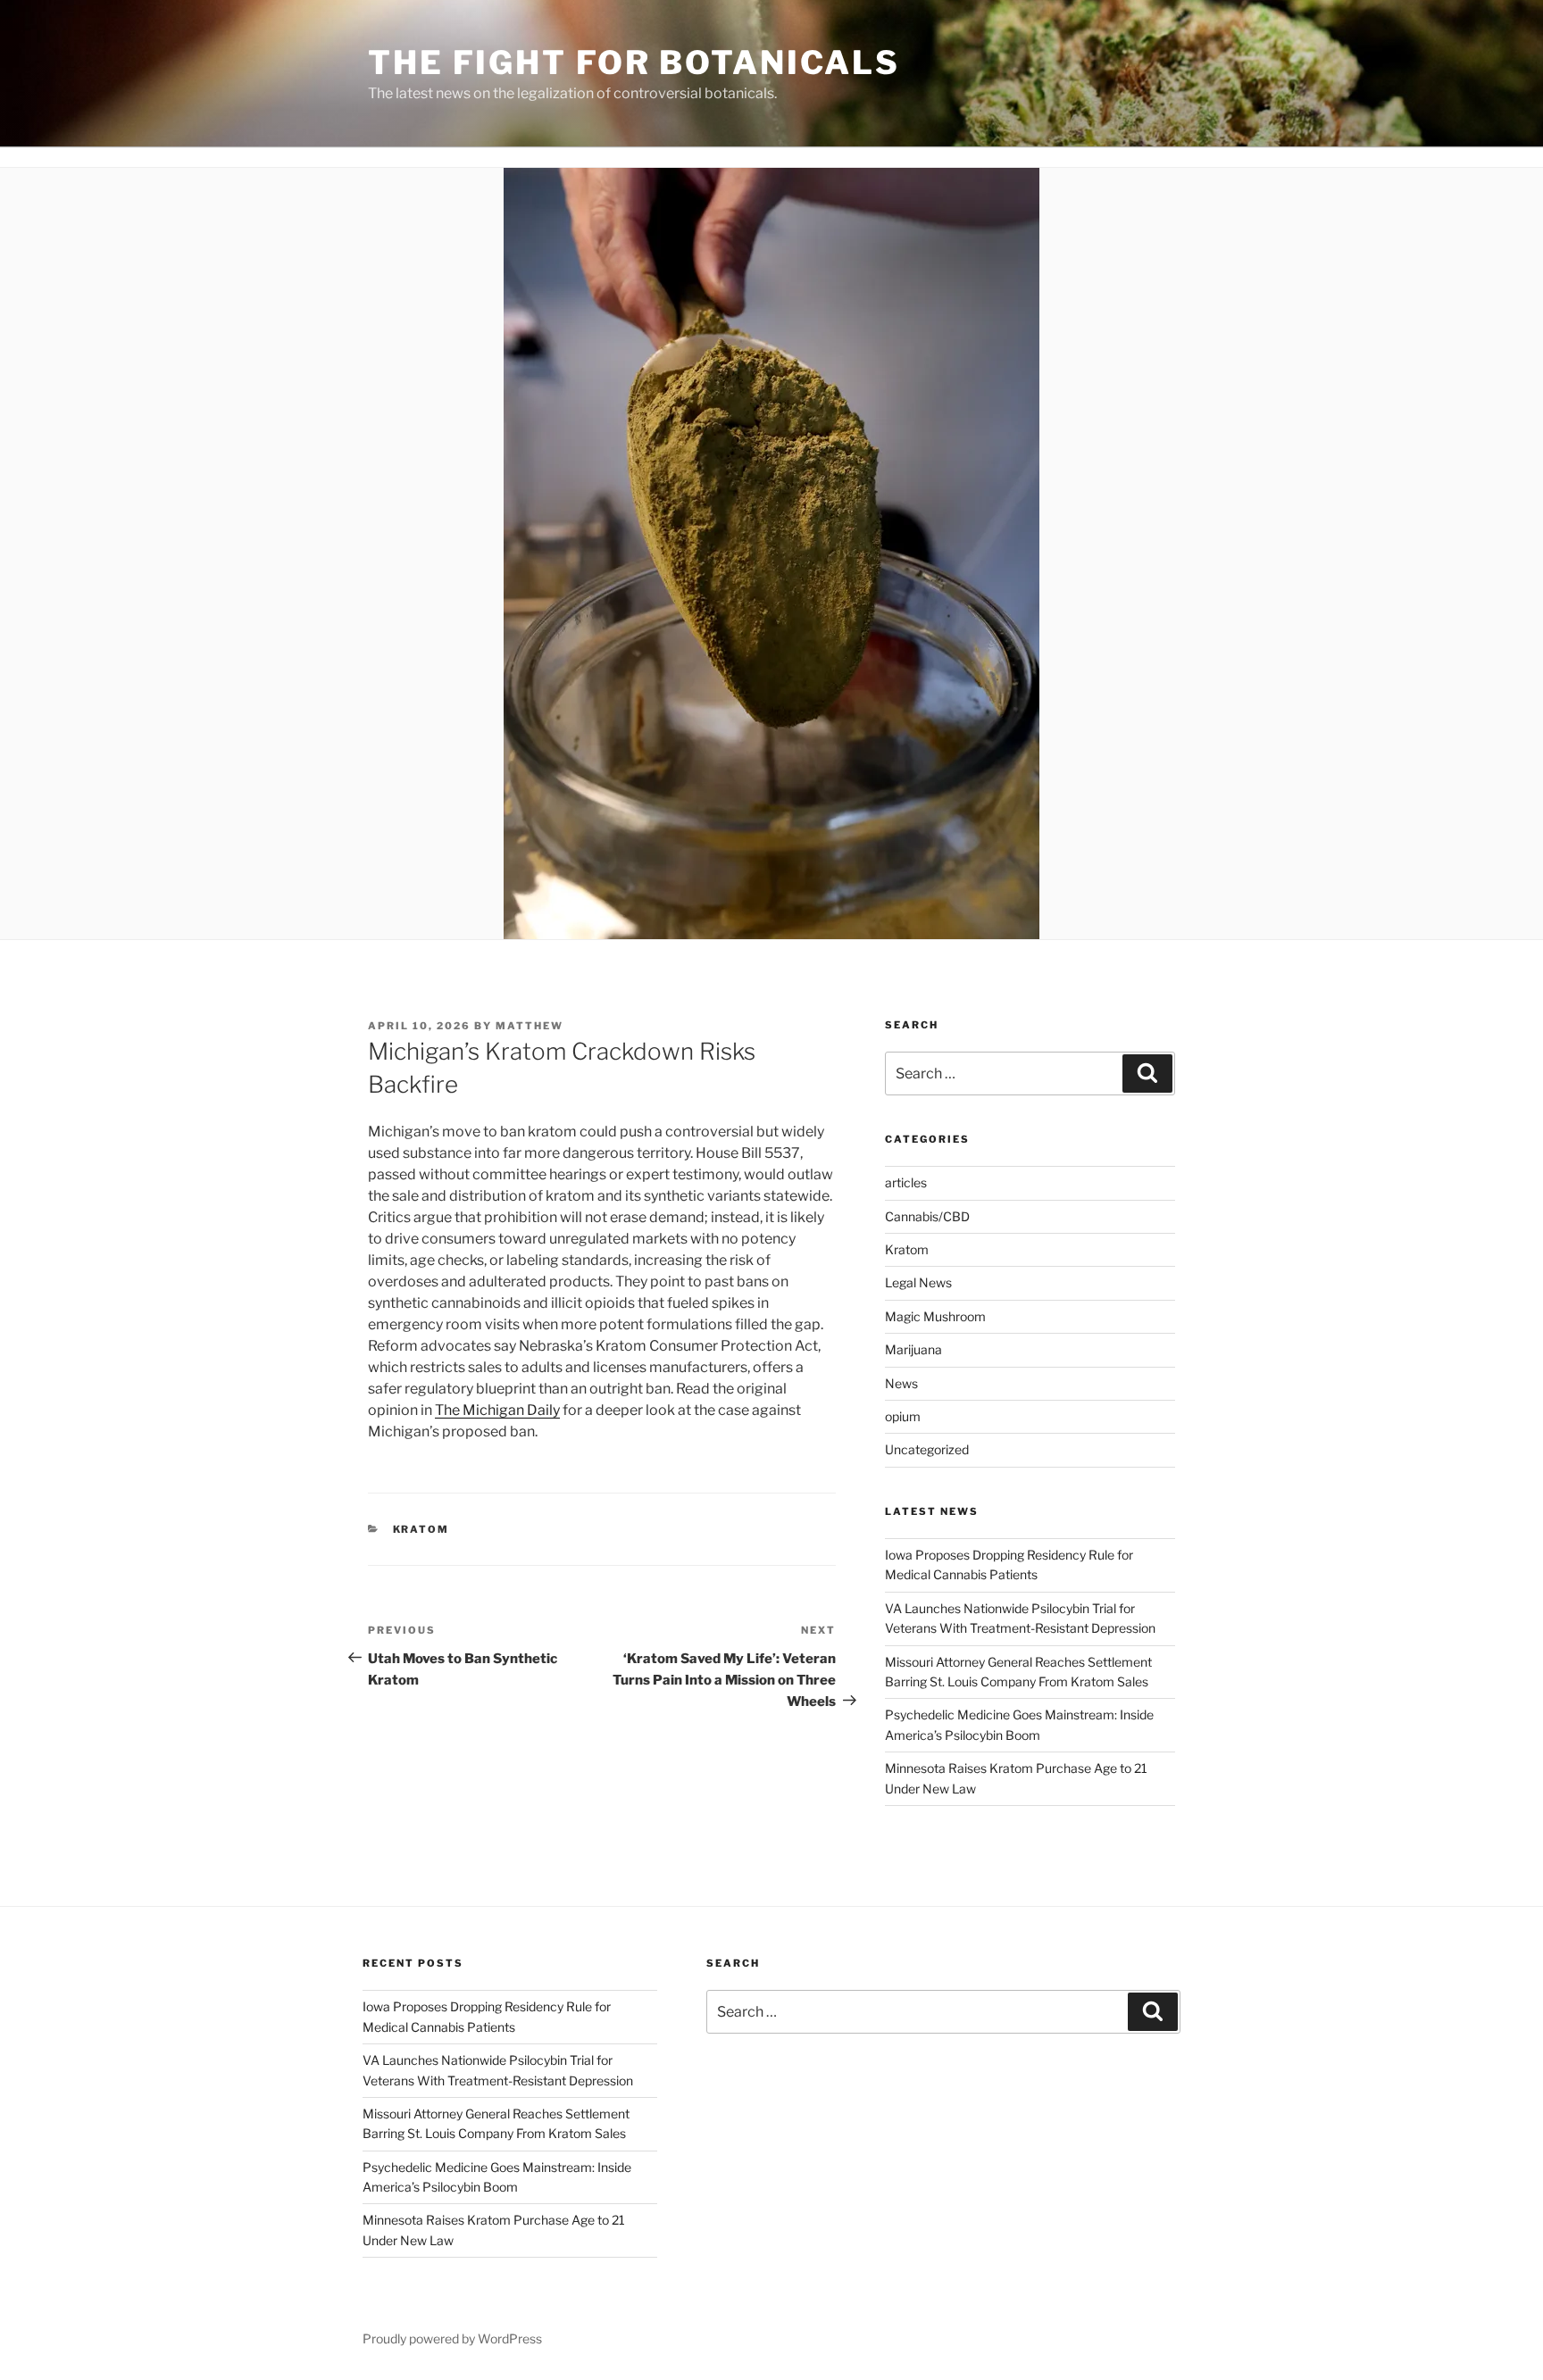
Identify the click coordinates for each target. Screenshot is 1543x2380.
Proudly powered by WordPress (452, 2338)
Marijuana (913, 1349)
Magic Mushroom (935, 1316)
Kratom (421, 1529)
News (901, 1383)
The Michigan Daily (497, 1410)
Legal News (918, 1282)
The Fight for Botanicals (634, 62)
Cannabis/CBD (927, 1216)
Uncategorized (927, 1449)
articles (906, 1182)
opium (903, 1416)
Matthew (530, 1026)
